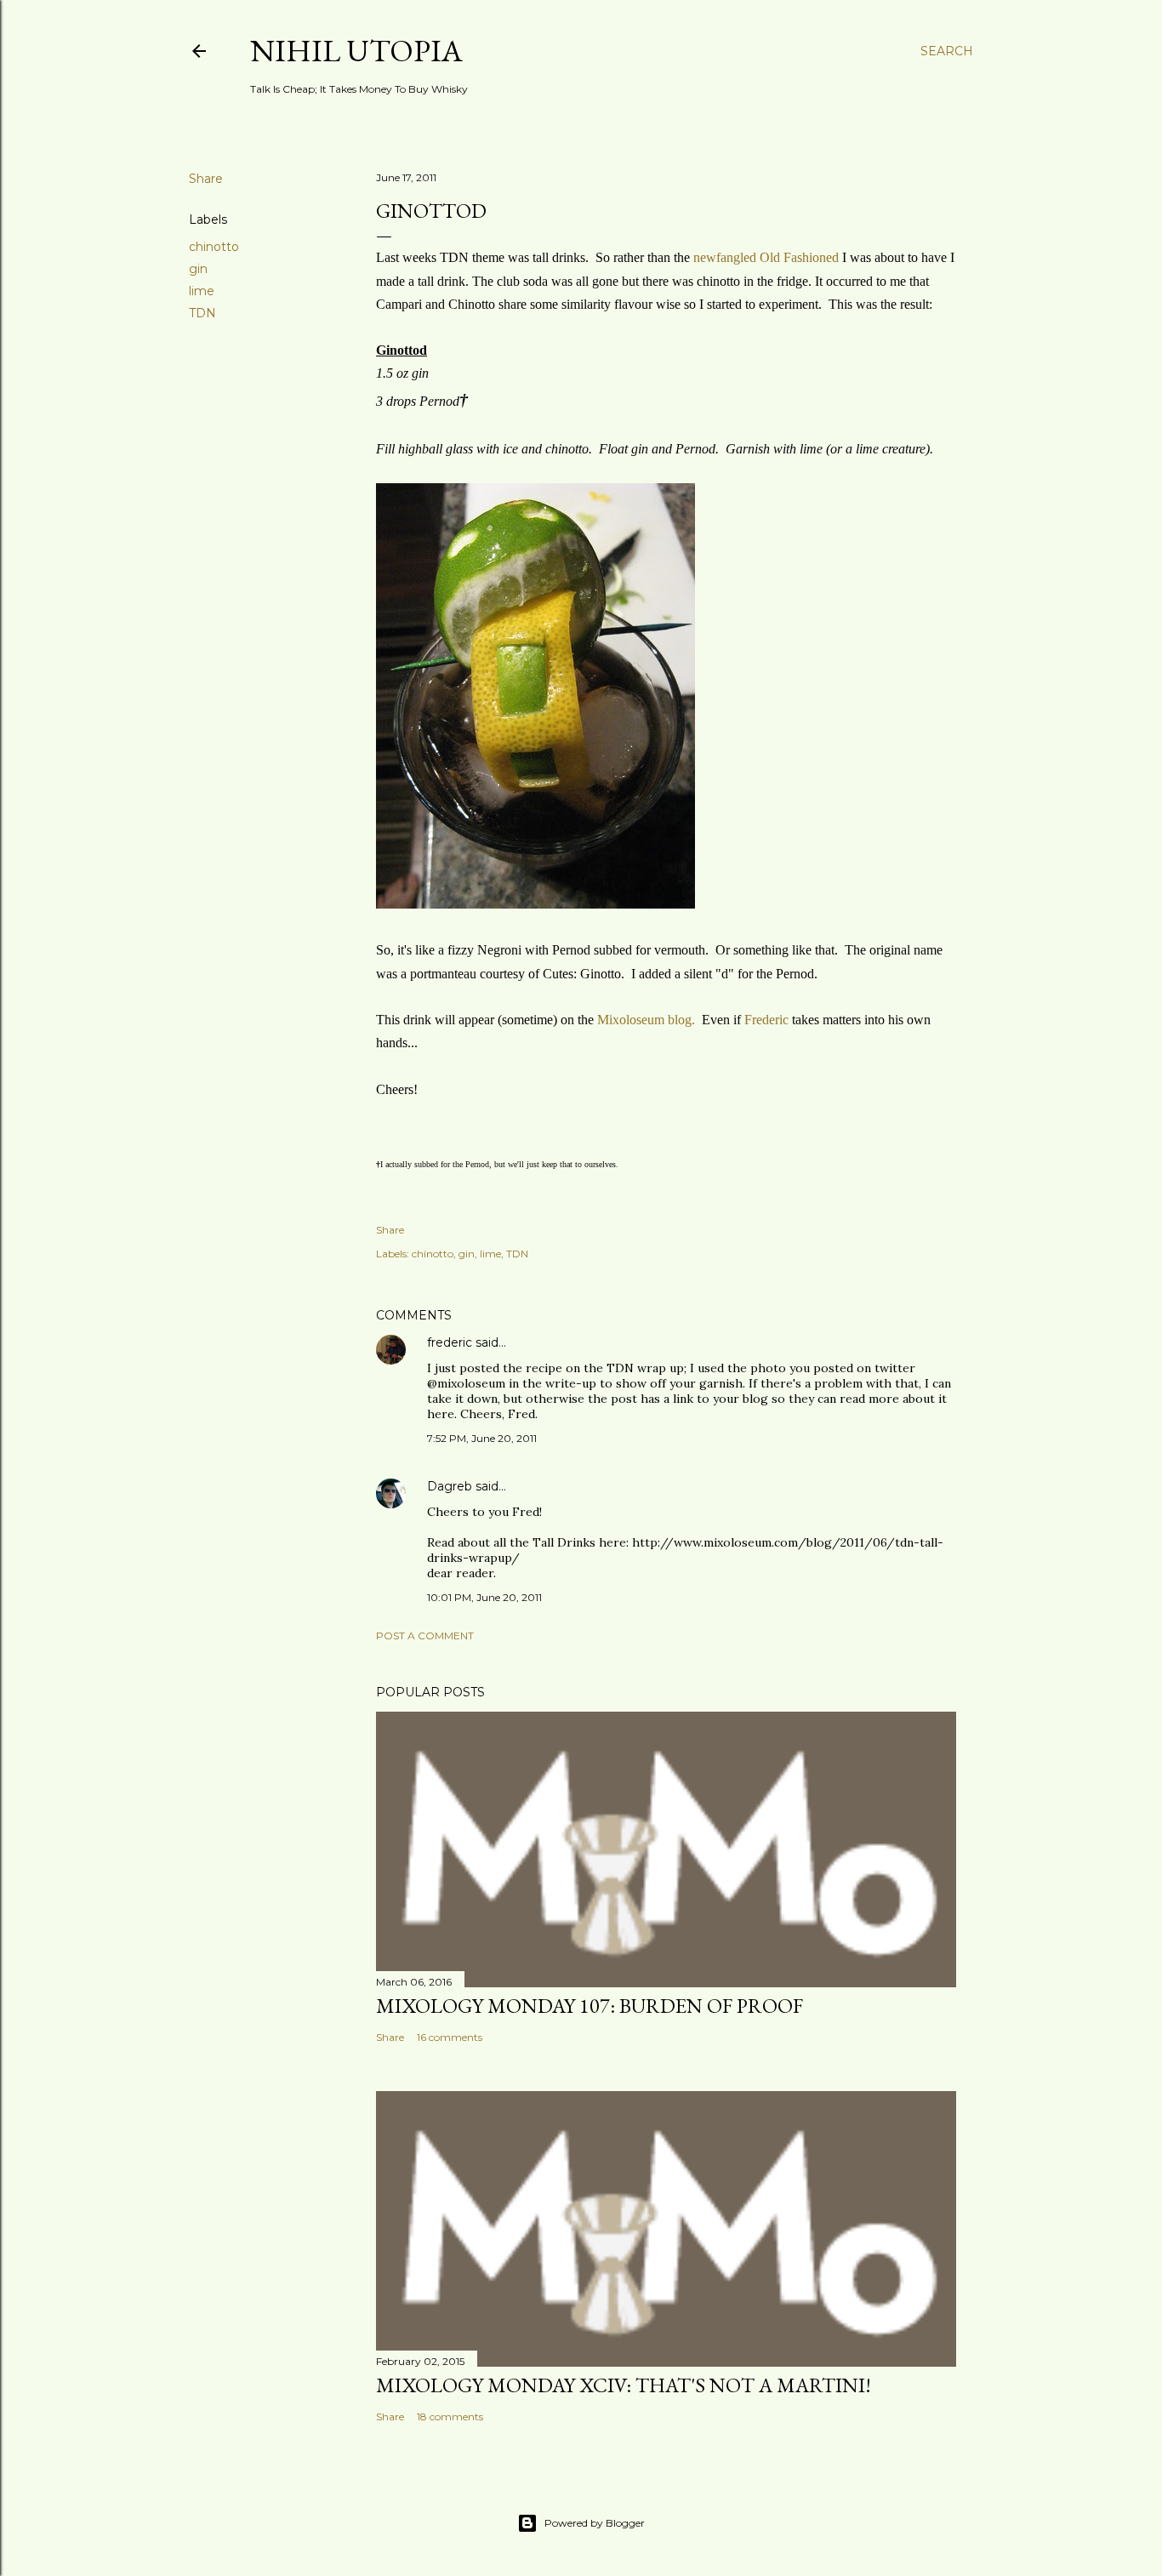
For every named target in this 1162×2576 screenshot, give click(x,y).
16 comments (450, 2037)
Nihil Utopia (356, 51)
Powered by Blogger (595, 2523)
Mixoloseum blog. (646, 1020)
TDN (202, 313)
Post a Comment (425, 1636)
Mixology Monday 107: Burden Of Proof (590, 2006)
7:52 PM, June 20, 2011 (482, 1438)
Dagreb (450, 1486)
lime (202, 291)
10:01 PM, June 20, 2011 (484, 1597)
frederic (450, 1342)
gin (198, 269)
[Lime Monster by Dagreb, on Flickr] (535, 904)
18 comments (450, 2416)
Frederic (766, 1020)
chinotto (214, 247)
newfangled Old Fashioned (766, 257)
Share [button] (206, 179)
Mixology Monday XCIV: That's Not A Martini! (624, 2385)
